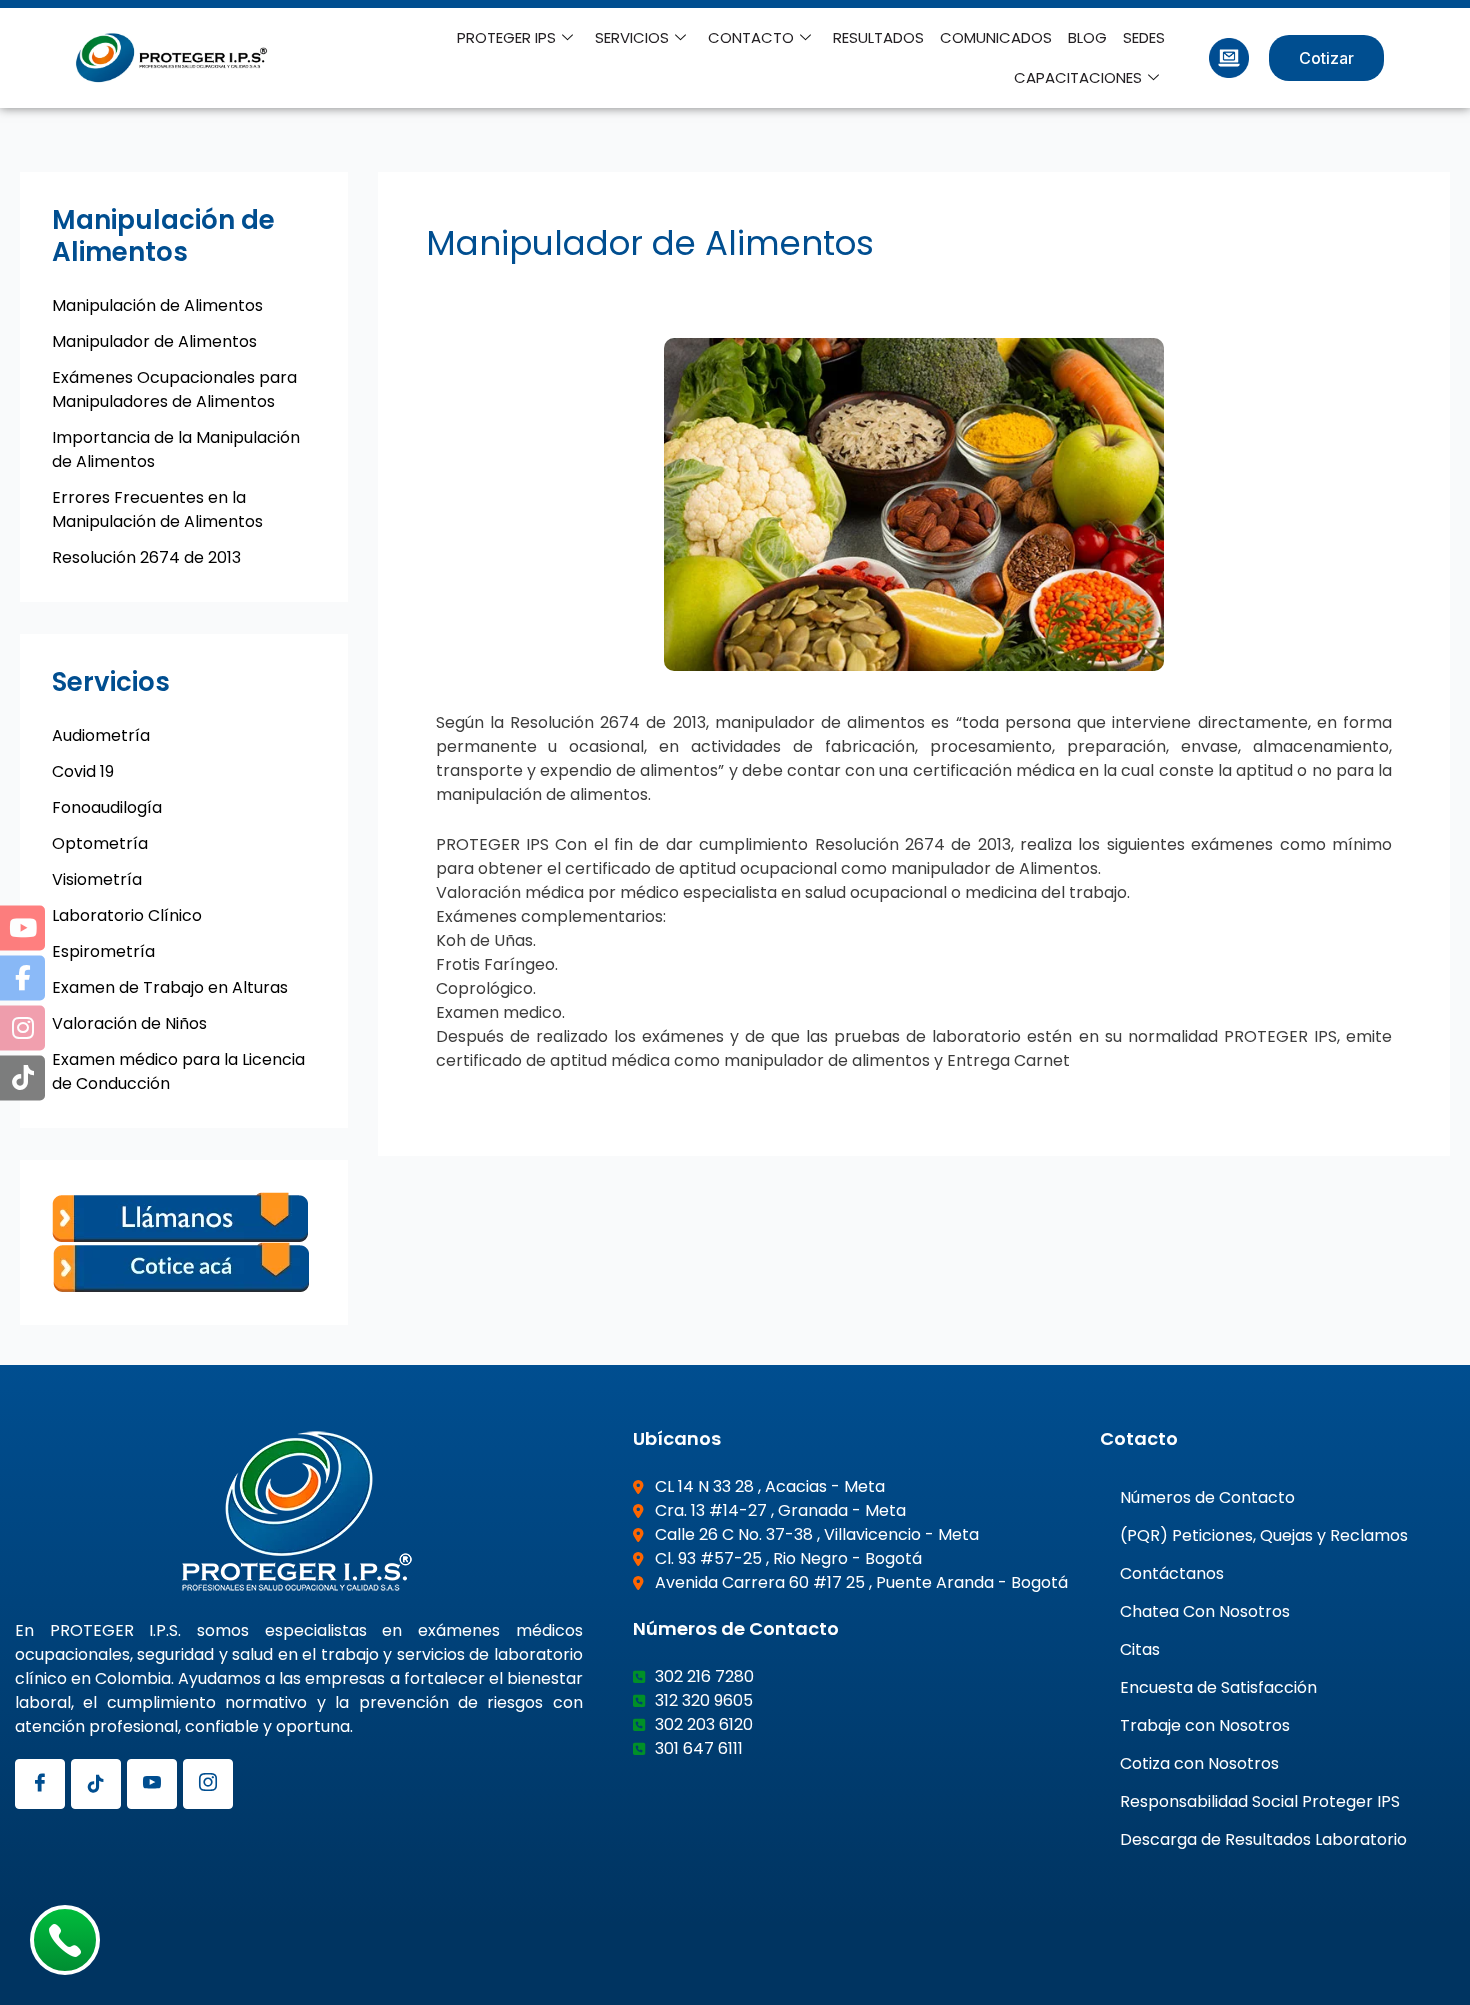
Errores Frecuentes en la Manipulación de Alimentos (157, 509)
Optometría (100, 843)
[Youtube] (152, 1784)
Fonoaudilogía (107, 807)
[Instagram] (208, 1784)
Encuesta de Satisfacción (1218, 1687)
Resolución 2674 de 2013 (146, 557)
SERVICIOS (632, 37)
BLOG (1087, 37)
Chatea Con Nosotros (1205, 1611)
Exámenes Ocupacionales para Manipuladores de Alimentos (174, 389)
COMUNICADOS (996, 37)
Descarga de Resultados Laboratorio (1263, 1839)
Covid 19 (83, 771)
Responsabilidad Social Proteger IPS (1260, 1801)
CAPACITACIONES (1078, 77)
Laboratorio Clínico (127, 915)
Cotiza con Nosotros (1199, 1763)
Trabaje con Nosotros (1205, 1725)
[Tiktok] (96, 1784)
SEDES (1144, 37)
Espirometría (103, 951)
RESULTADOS (878, 37)
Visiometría (97, 879)
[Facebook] (40, 1784)
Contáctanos (1172, 1573)
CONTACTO (751, 37)
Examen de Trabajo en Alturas (170, 987)
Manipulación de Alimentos (157, 305)
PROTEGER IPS (506, 37)
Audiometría (101, 735)
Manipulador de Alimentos (154, 341)
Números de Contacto (1207, 1497)
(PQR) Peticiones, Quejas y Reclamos (1264, 1535)
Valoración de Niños (129, 1023)
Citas (1140, 1649)
